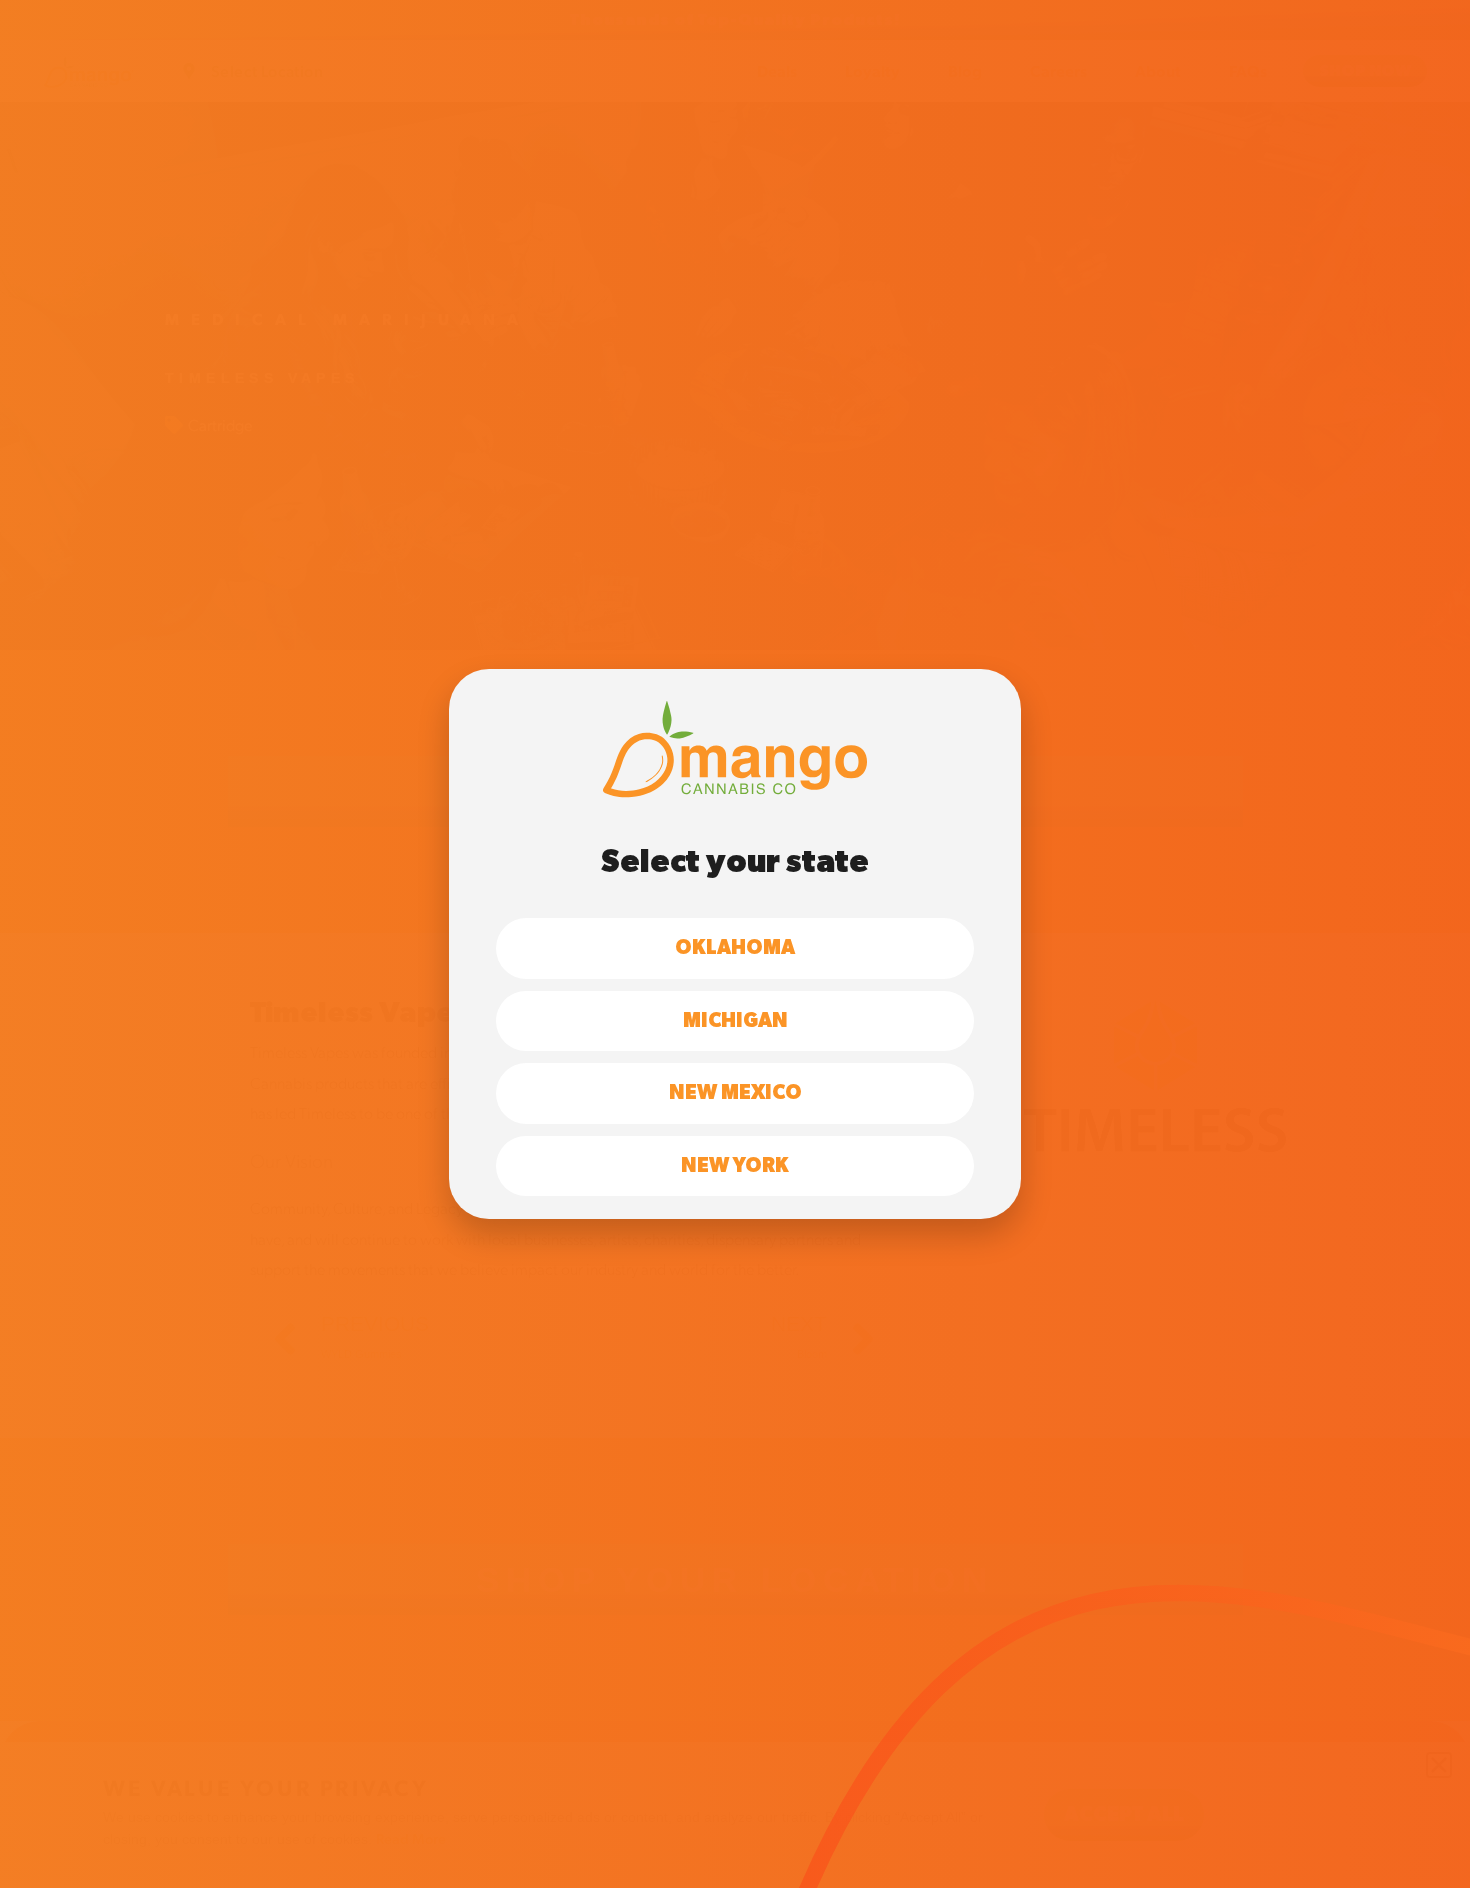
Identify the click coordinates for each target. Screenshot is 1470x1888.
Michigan (735, 1021)
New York (735, 1166)
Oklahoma (735, 948)
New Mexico (735, 1093)
